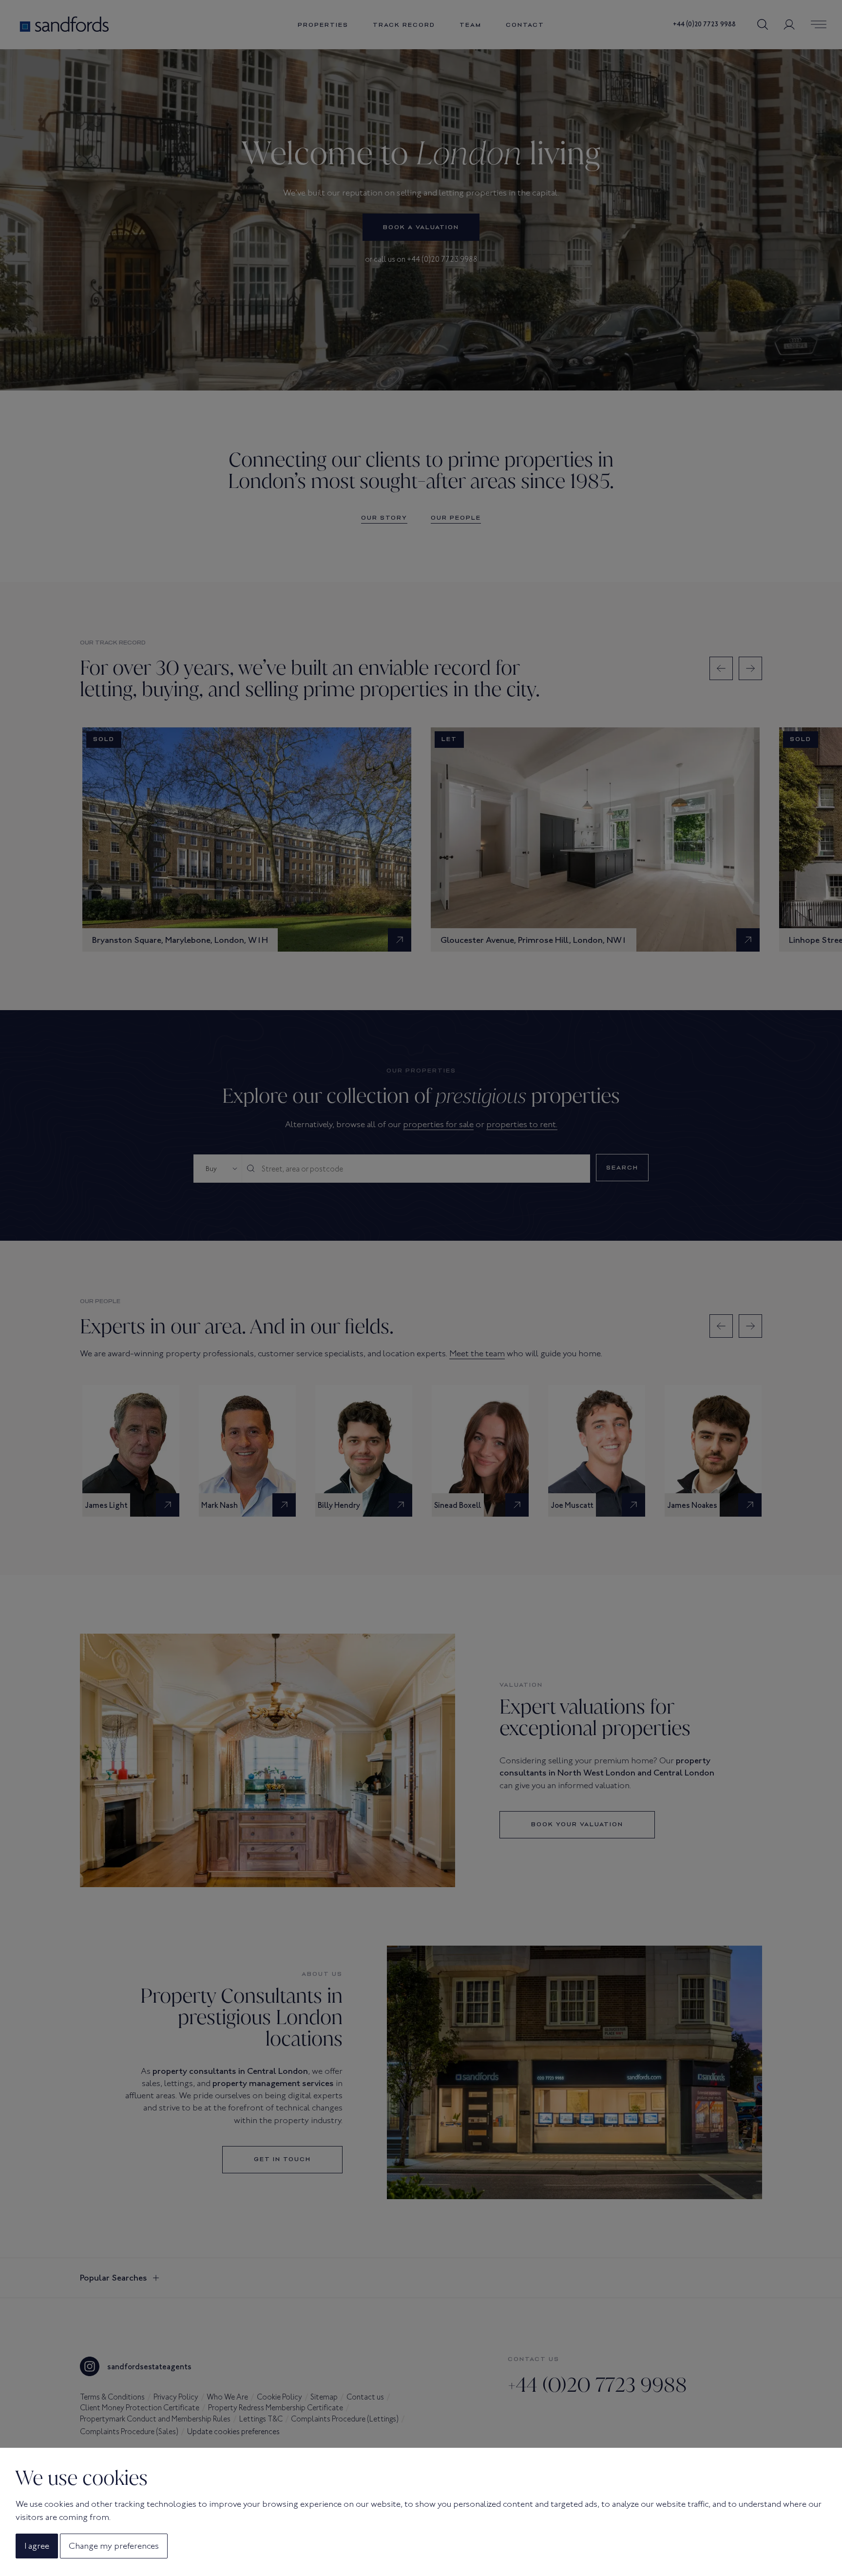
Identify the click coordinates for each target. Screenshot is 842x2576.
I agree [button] (37, 2546)
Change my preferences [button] (114, 2546)
